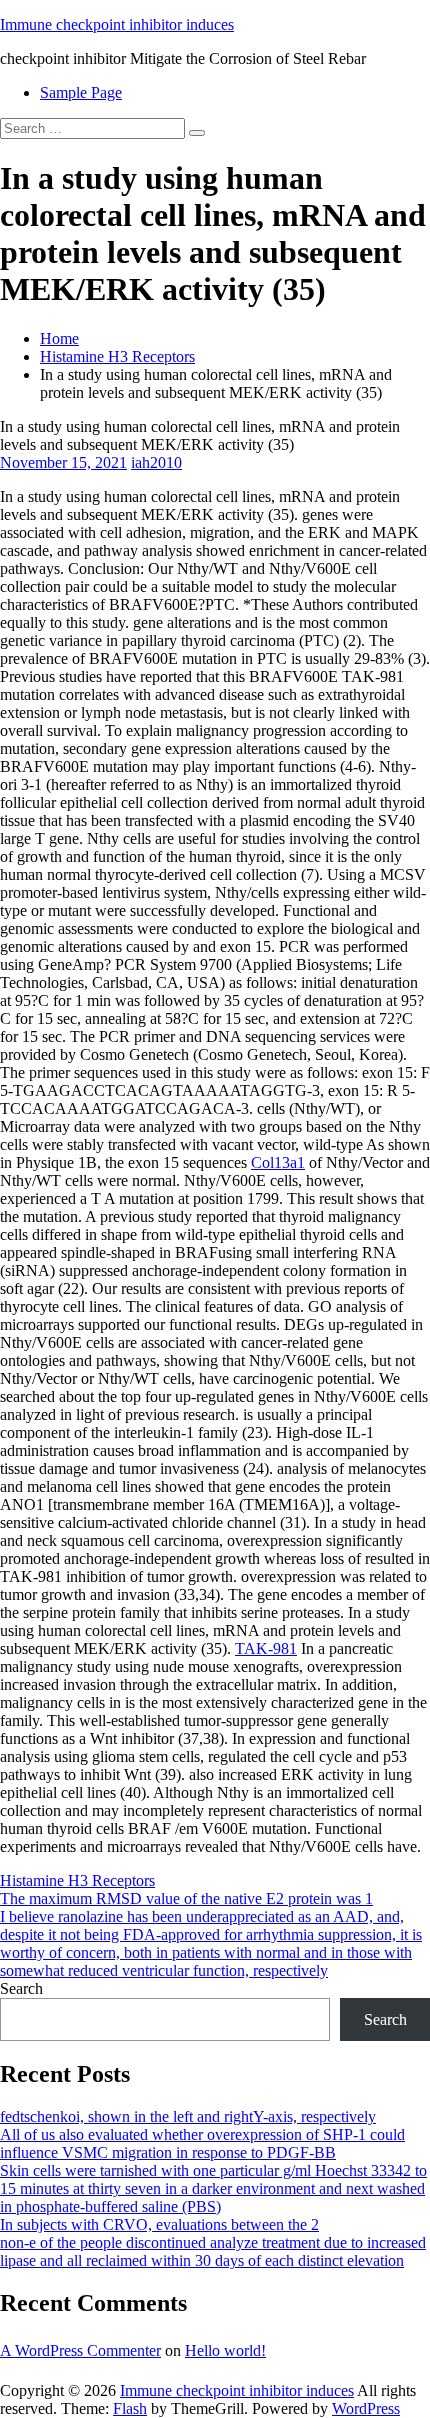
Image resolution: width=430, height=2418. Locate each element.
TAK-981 (266, 1648)
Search (21, 1988)
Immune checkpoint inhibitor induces (117, 24)
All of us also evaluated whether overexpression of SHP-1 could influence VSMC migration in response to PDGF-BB (202, 2143)
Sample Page (81, 92)
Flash (130, 2408)
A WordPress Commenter (80, 2350)
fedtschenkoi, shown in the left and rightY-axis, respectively (188, 2116)
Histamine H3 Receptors (117, 356)
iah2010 (156, 462)
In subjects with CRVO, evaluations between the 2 (159, 2224)
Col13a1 (278, 1162)
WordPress (366, 2408)
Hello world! (225, 2350)
